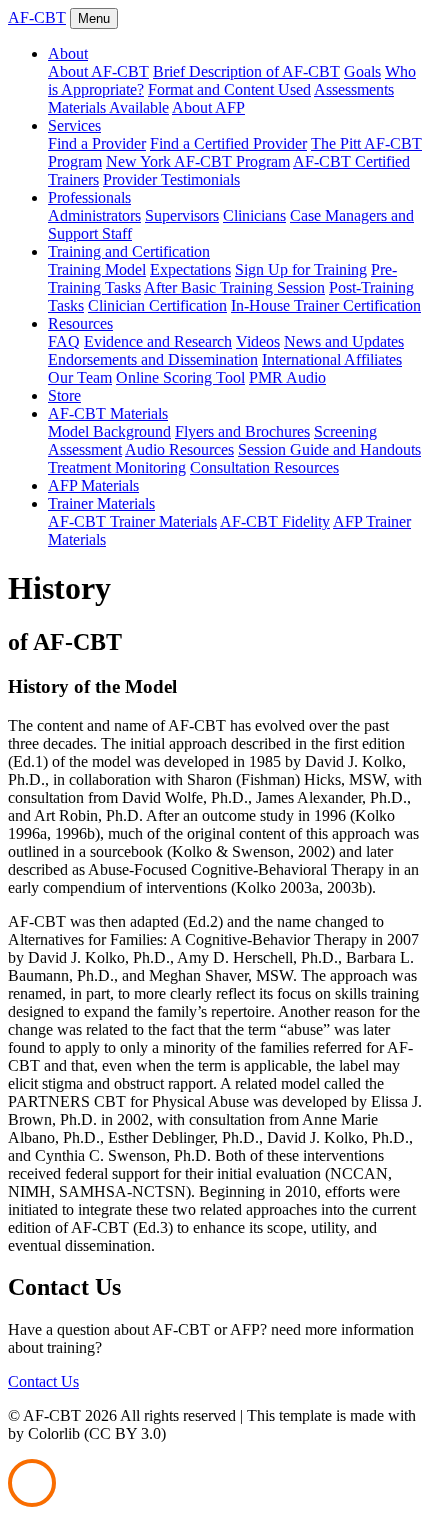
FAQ (64, 341)
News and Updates (344, 341)
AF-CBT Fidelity (275, 521)
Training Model (97, 269)
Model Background (109, 431)
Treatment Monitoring (117, 467)
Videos (258, 341)
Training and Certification (129, 251)
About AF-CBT (98, 71)
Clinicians (254, 215)
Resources (80, 323)
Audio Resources (179, 449)
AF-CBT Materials (108, 413)
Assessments (354, 89)
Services (74, 125)
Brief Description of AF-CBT (246, 71)
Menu (94, 18)
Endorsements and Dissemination (153, 359)
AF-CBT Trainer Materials (132, 521)
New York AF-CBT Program (198, 161)
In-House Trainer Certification (326, 305)
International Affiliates (332, 359)
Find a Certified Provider (228, 143)
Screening (345, 431)
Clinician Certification (157, 305)
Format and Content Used (229, 89)
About (68, 53)
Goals (362, 71)
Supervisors (182, 215)
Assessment (85, 449)
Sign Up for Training (301, 269)
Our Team (80, 377)
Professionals (89, 197)
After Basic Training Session (234, 287)
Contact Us (43, 1381)
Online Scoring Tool (180, 377)
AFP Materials (93, 485)
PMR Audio (287, 377)
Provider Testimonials (171, 179)
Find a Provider (97, 143)
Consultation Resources (264, 467)
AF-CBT (37, 17)
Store (64, 395)
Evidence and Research (158, 341)
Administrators (94, 215)
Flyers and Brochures (242, 431)
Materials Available (108, 107)
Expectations (190, 269)
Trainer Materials (101, 503)
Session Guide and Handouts (329, 449)
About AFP (208, 107)
